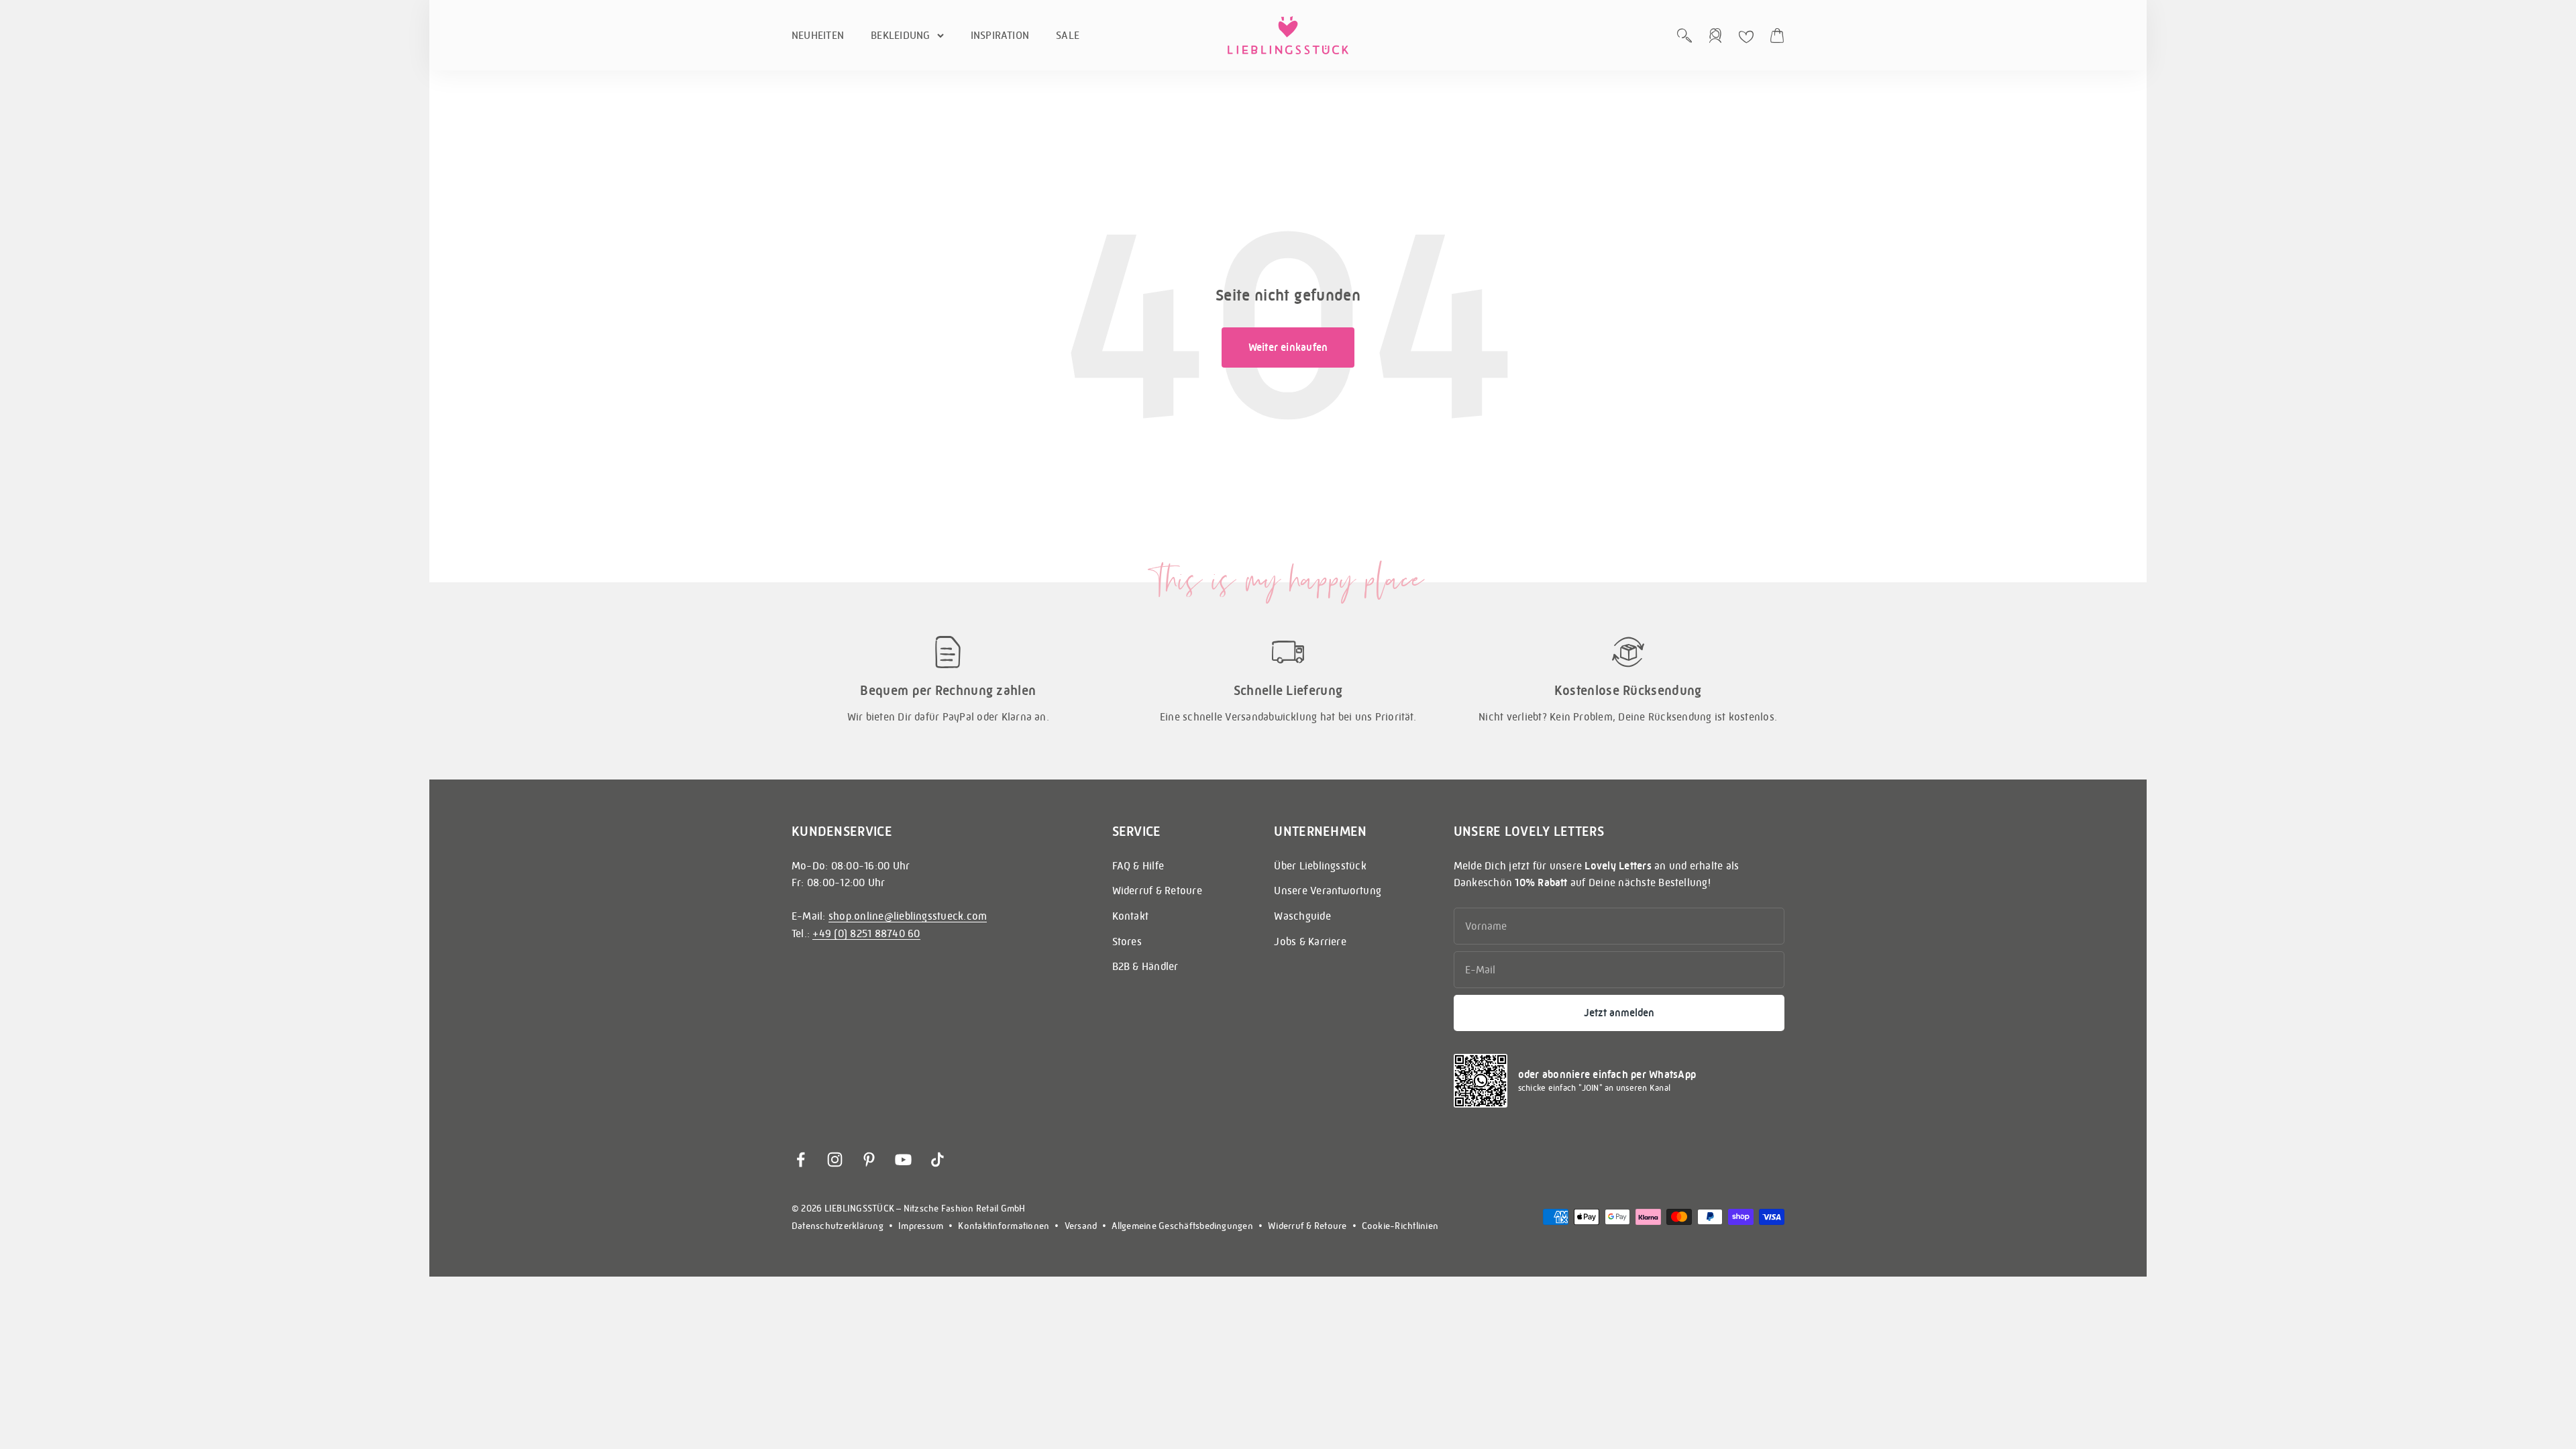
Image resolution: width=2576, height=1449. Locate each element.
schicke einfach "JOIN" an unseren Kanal (1594, 1088)
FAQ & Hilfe (1138, 866)
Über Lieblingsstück (1320, 866)
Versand (1081, 1226)
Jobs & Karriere (1310, 942)
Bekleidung (900, 35)
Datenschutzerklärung (838, 1226)
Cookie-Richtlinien (1400, 1226)
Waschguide (1302, 916)
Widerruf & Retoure (1157, 891)
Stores (1127, 942)
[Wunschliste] (1746, 37)
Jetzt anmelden (1619, 1013)
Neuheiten (818, 35)
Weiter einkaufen (1288, 347)
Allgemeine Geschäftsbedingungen (1182, 1226)
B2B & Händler (1145, 966)
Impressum (921, 1226)
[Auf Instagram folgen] (835, 1160)
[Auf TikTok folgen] (937, 1160)
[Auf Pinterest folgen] (869, 1160)
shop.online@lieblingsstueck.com (908, 916)
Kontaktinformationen (1004, 1226)
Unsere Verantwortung (1328, 891)
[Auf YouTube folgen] (903, 1160)
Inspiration (1000, 35)
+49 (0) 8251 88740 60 (866, 933)
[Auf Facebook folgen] (801, 1160)
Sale (1068, 35)
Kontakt (1131, 916)
